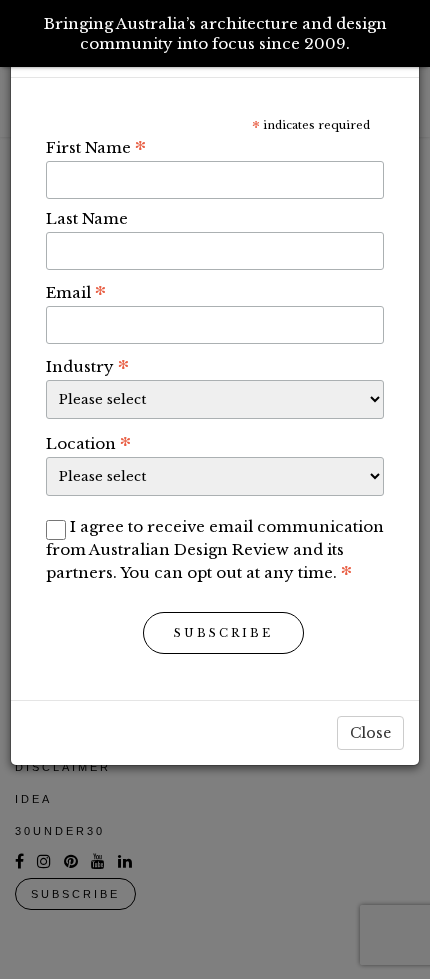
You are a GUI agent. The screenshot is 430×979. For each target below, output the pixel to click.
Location (88, 443)
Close (370, 733)
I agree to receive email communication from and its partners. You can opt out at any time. (215, 549)
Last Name (87, 218)
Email (76, 292)
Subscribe (223, 633)
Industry (87, 366)
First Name (96, 147)
